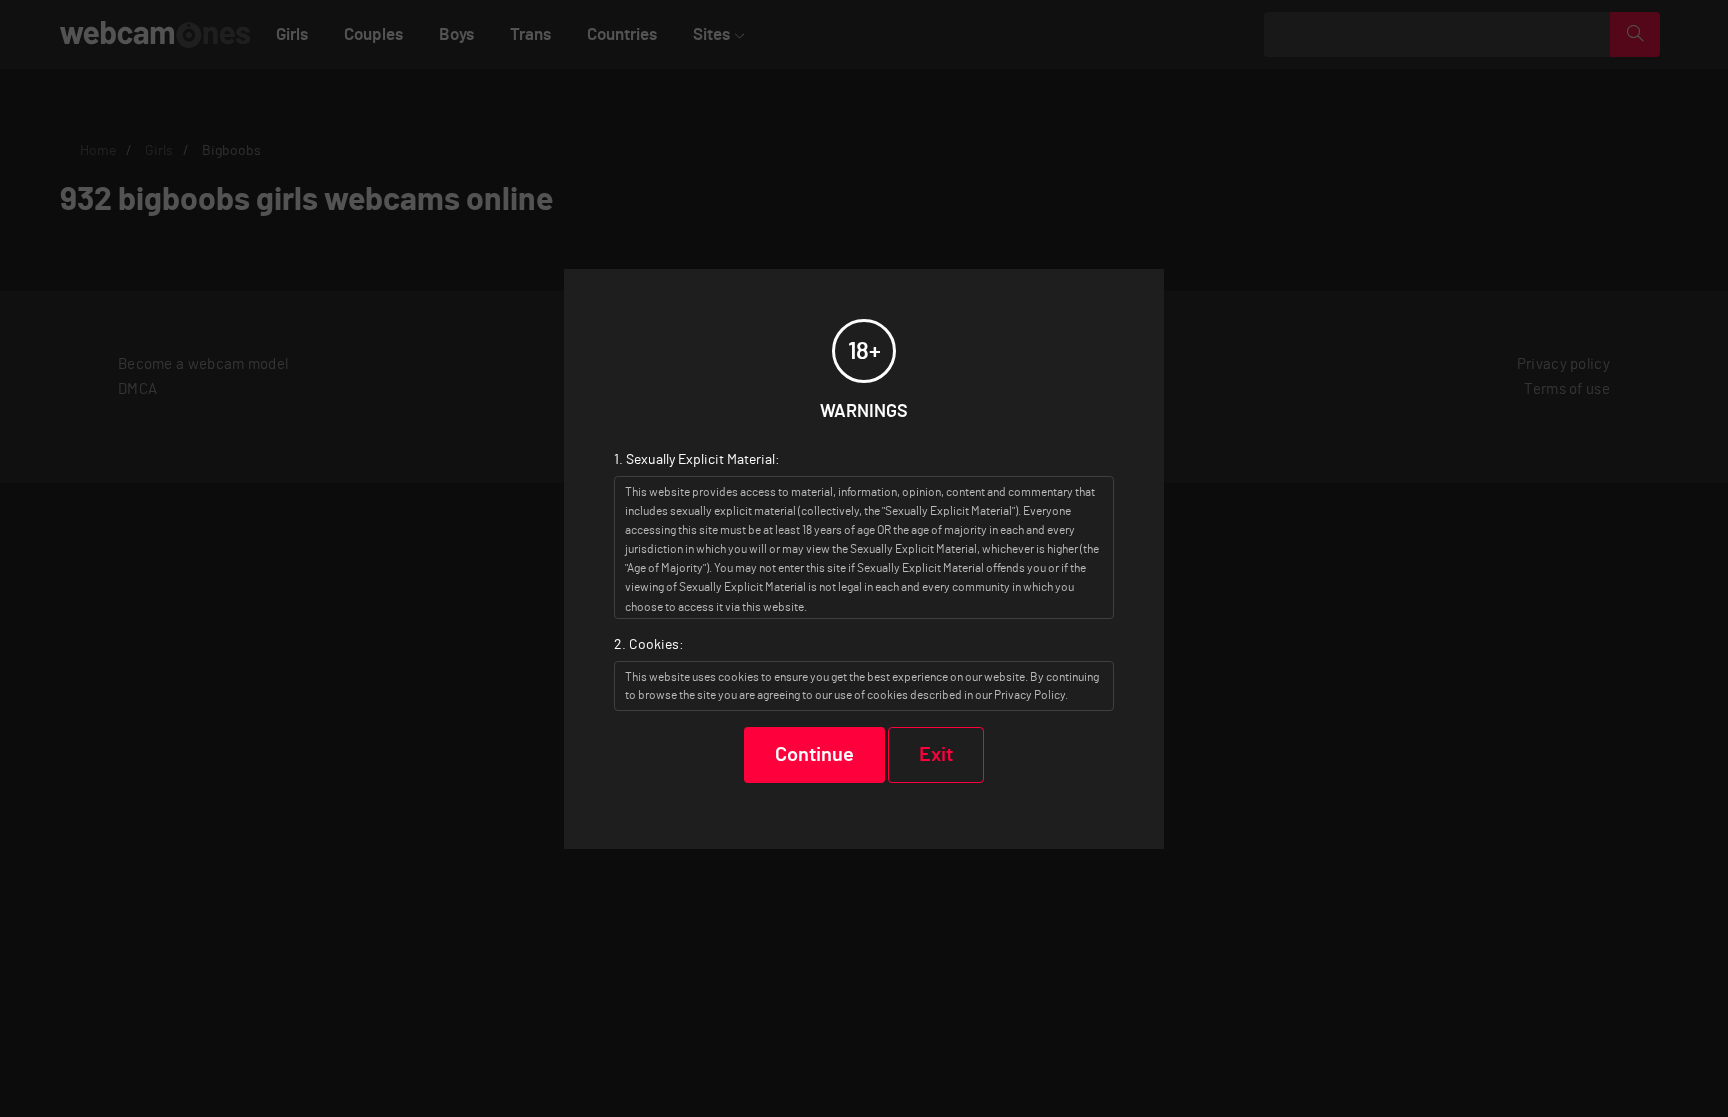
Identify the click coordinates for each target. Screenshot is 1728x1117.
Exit (936, 755)
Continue (814, 755)
